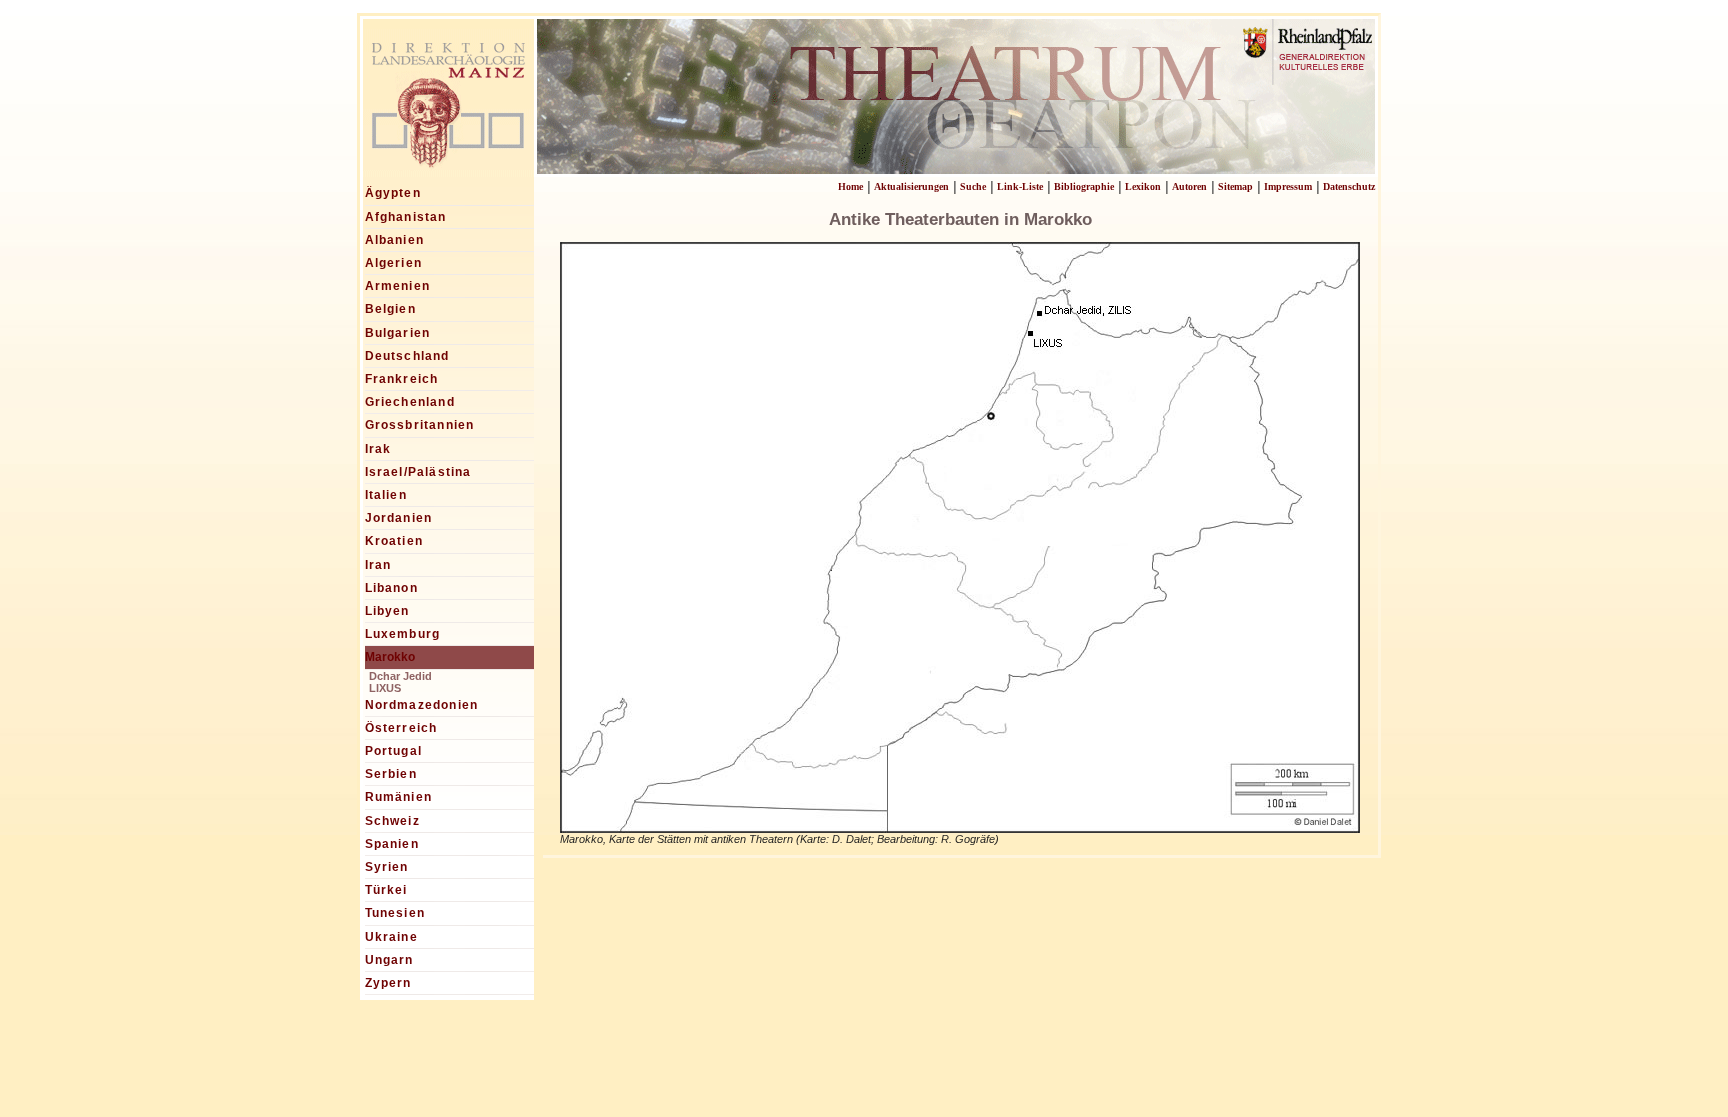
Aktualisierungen (911, 186)
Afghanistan (406, 217)
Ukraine (391, 937)
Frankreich (402, 379)
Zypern (388, 983)
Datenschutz (1349, 186)
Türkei (386, 890)
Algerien (394, 263)
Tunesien (395, 913)
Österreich (401, 728)
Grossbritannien (420, 425)
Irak (378, 449)
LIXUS (385, 688)
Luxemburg (403, 634)
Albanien (395, 240)
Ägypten (393, 193)
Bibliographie (1084, 186)
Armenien (398, 286)
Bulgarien (398, 333)
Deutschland (407, 356)
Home (850, 186)
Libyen (387, 611)
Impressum (1288, 186)
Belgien (390, 309)
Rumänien (399, 797)
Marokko (390, 657)
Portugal (394, 751)
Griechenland (410, 402)
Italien (386, 495)
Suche (973, 186)
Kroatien (394, 541)
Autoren (1189, 186)
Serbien (391, 774)
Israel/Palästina (418, 472)
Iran (378, 565)
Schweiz (392, 821)
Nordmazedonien (422, 705)
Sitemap (1235, 186)
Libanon (391, 588)
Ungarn (389, 960)
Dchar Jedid (400, 676)
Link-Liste (1020, 186)
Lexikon (1143, 186)
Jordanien (399, 518)
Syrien (387, 867)
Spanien (392, 844)
